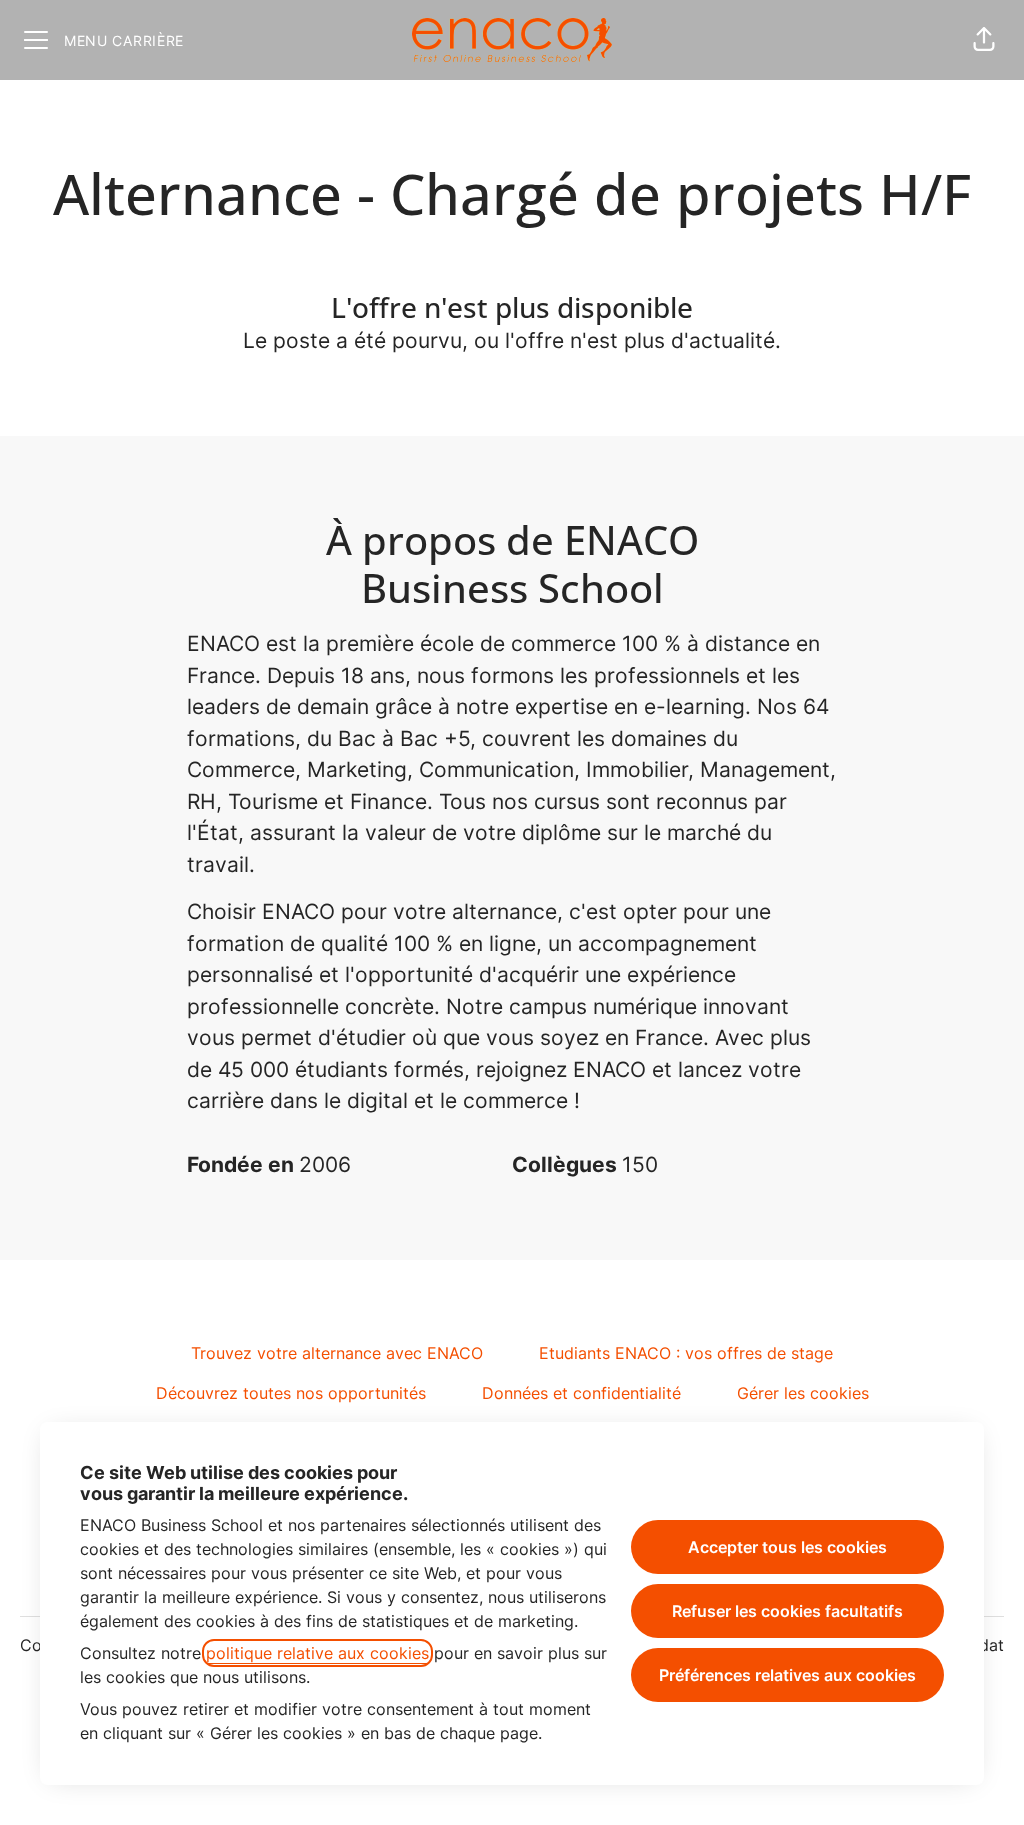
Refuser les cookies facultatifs (787, 1611)
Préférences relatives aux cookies (787, 1675)
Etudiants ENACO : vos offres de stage (686, 1353)
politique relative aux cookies (317, 1653)
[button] (984, 40)
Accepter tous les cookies (787, 1547)
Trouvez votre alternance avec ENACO (337, 1353)
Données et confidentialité (581, 1393)
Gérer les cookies (803, 1393)
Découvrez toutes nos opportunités (291, 1393)
